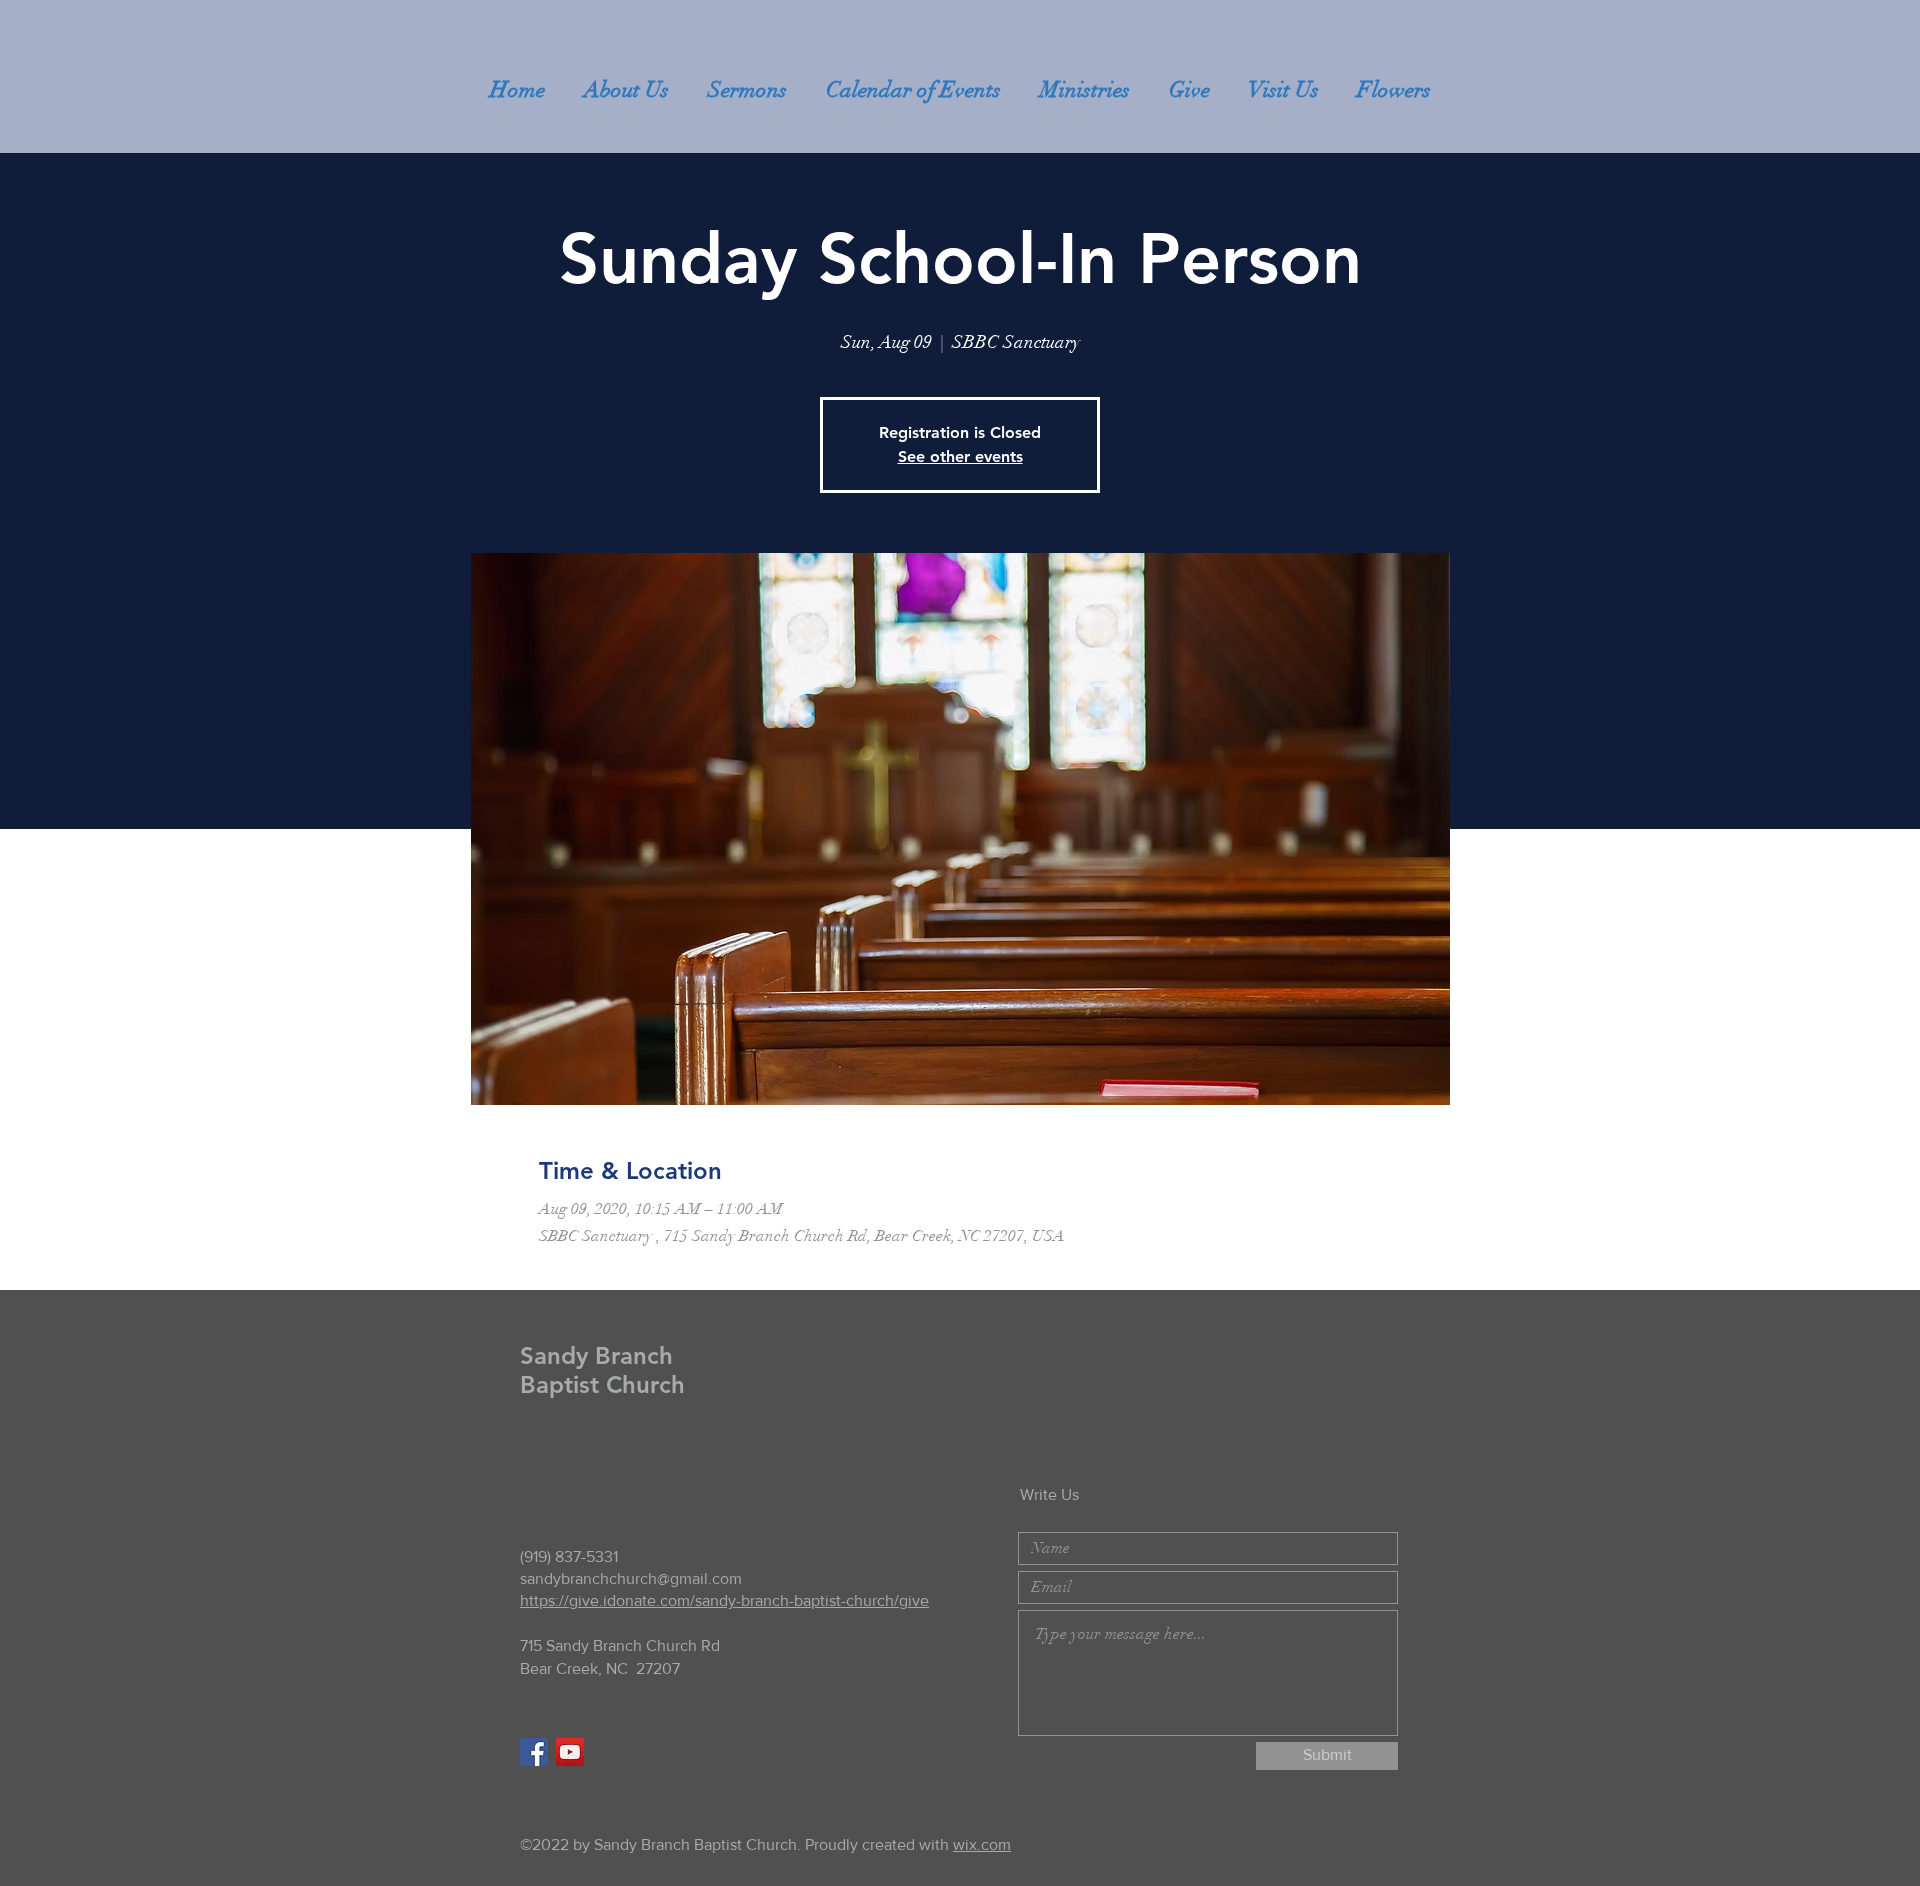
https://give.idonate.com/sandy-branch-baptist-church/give (724, 1600)
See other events (960, 456)
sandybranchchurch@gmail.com (631, 1578)
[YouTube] (570, 1752)
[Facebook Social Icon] (534, 1752)
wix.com (982, 1844)
